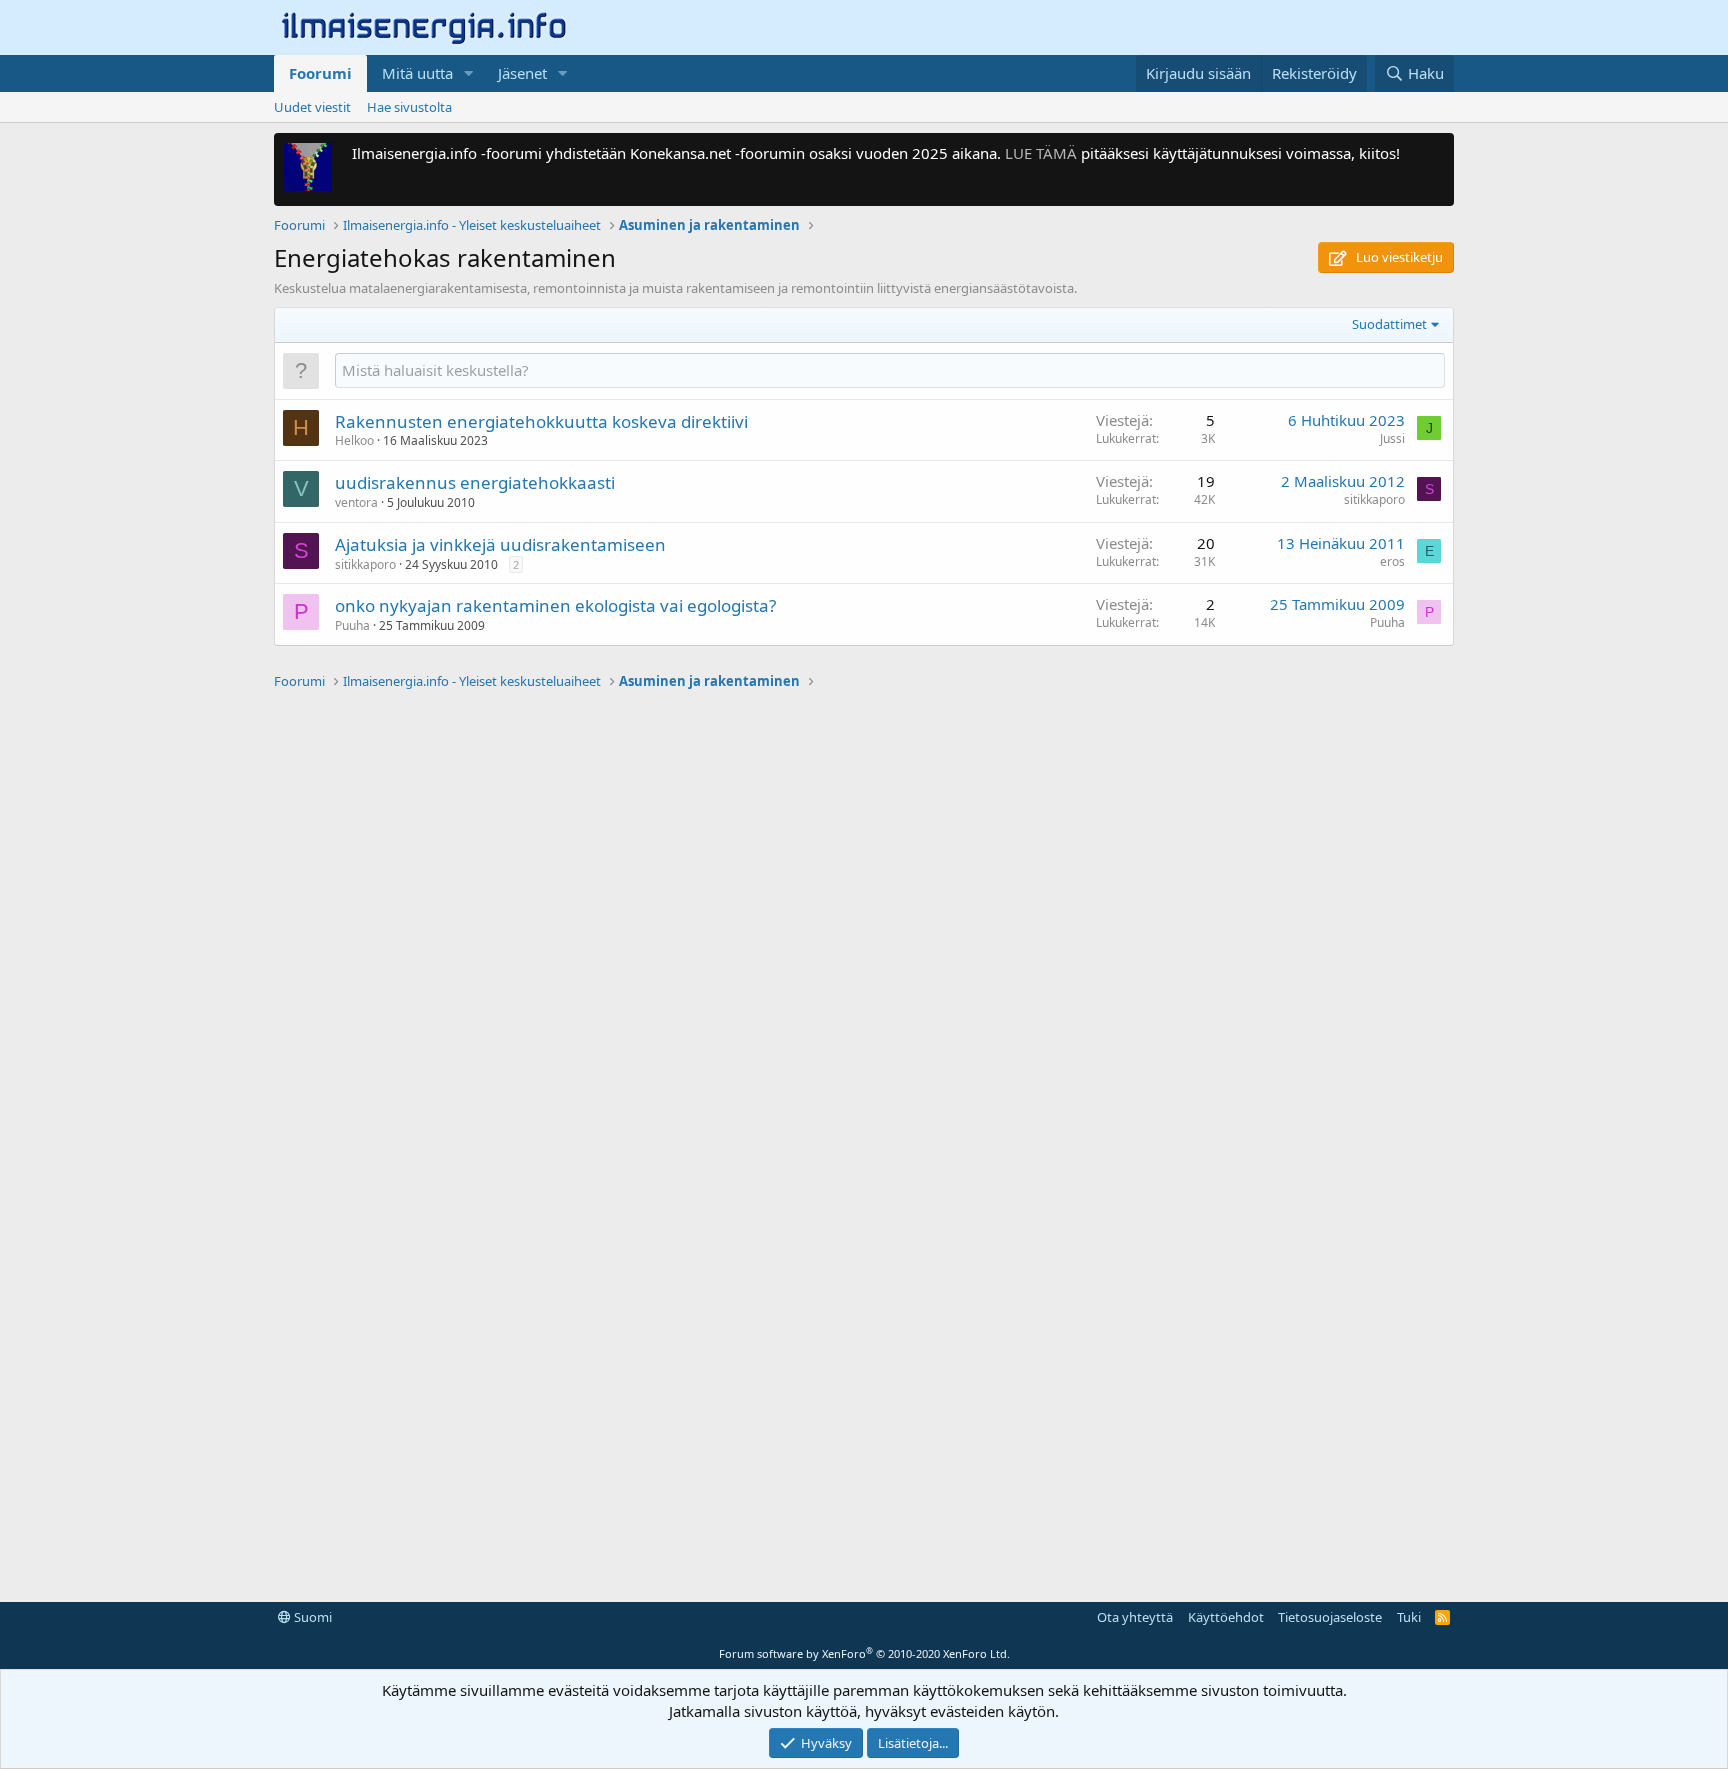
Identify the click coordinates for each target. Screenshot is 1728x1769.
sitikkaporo (1374, 499)
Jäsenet (522, 73)
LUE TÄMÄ (1041, 153)
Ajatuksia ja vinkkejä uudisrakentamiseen (500, 544)
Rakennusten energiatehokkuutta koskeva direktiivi (541, 421)
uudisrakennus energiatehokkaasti (475, 482)
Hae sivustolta (409, 107)
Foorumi (320, 73)
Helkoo (354, 440)
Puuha (352, 625)
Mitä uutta (417, 73)
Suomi (311, 1617)
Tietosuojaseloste (1330, 1617)
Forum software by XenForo (864, 1653)
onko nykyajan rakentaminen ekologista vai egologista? (555, 605)
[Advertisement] (864, 997)
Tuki (1409, 1617)
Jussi (1392, 438)
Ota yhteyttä (1135, 1617)
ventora (356, 502)
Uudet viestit (312, 107)
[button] (469, 73)
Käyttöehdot (1226, 1617)
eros (1392, 561)
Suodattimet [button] (1389, 324)
